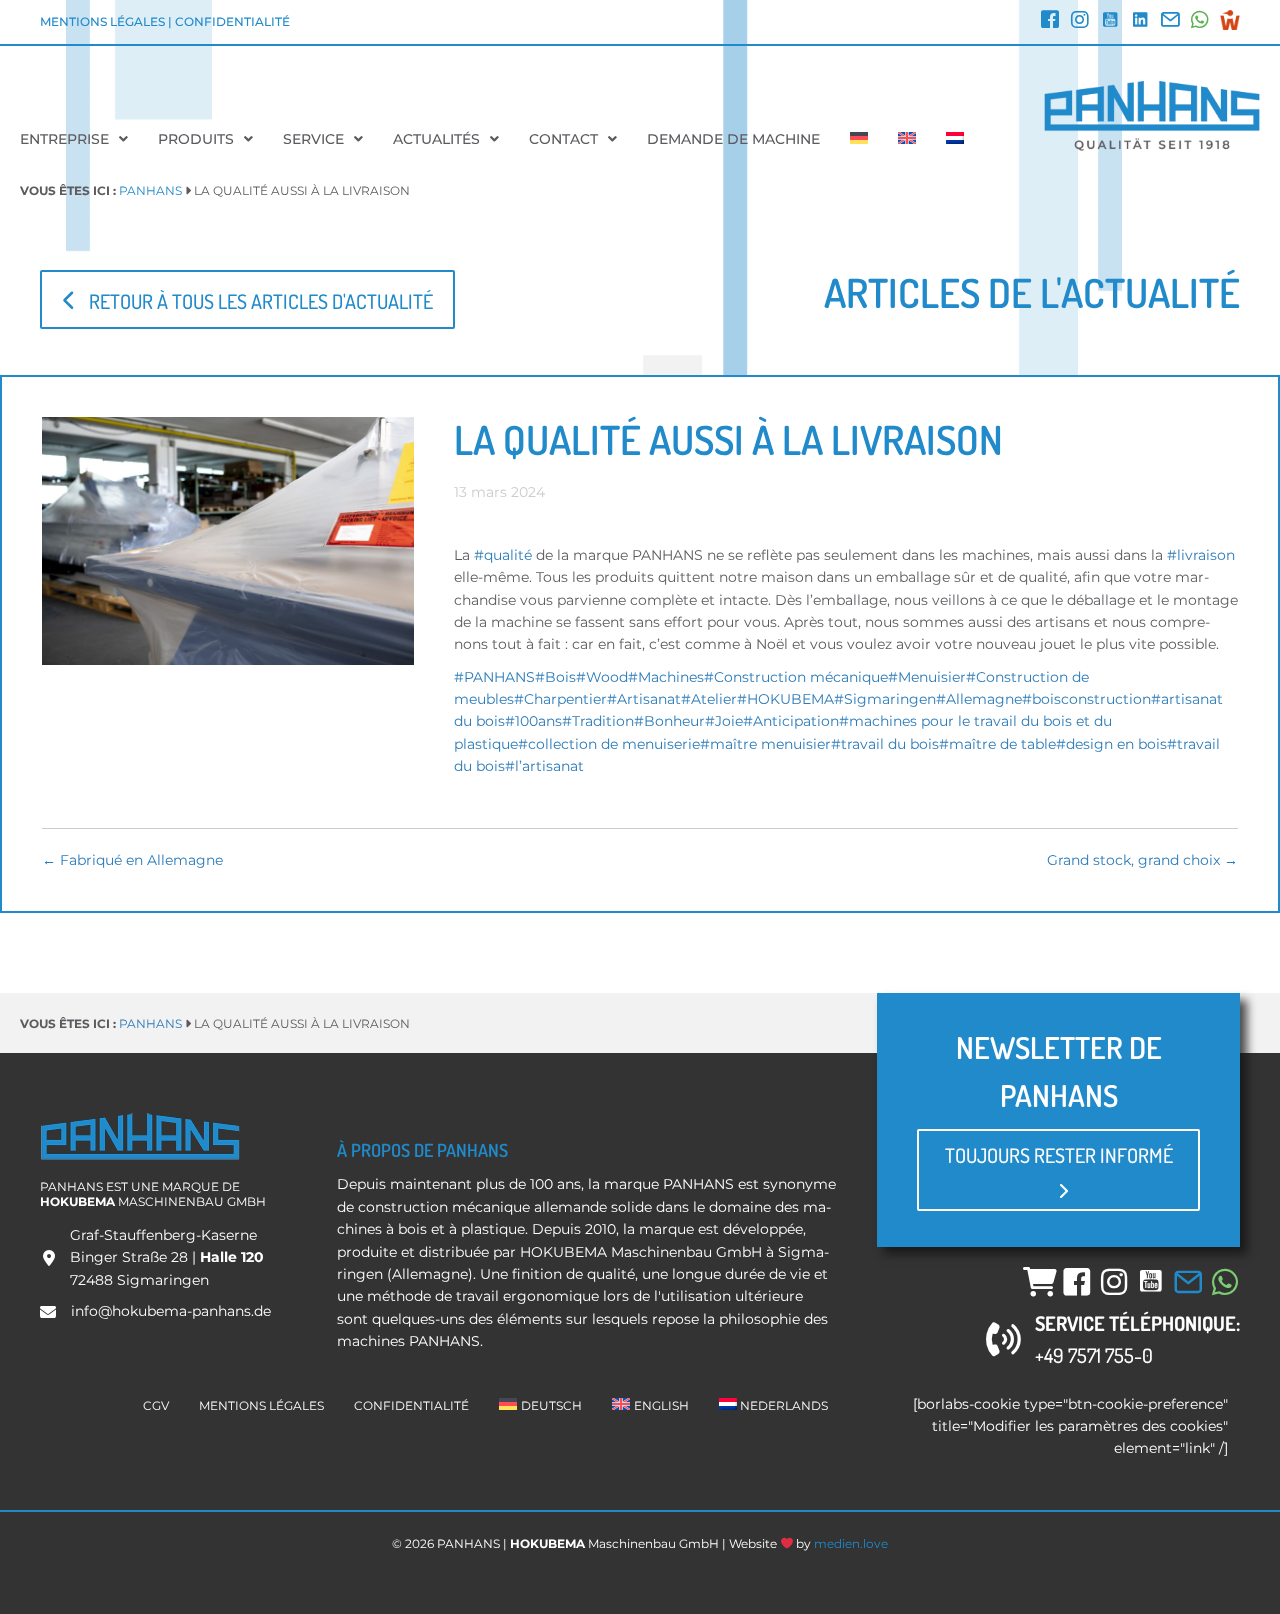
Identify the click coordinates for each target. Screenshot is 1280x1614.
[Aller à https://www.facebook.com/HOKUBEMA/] (1050, 22)
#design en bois (1111, 744)
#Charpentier (560, 699)
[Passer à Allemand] (859, 139)
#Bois (555, 677)
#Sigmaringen (885, 699)
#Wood (602, 677)
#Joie (724, 721)
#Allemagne (979, 699)
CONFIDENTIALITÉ (232, 21)
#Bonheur (669, 721)
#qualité (505, 555)
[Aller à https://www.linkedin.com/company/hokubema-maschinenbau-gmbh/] (1140, 21)
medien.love (851, 1543)
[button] (247, 299)
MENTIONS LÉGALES (102, 21)
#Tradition (598, 721)
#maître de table (997, 744)
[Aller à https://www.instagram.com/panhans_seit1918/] (1080, 21)
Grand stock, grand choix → (1142, 860)
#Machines (666, 677)
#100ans (533, 721)
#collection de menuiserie (609, 744)
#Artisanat (644, 699)
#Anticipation (791, 721)
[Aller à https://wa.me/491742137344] (1200, 21)
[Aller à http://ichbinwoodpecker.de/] (1230, 20)
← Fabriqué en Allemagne (132, 860)
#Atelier (709, 699)
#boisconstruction (1086, 699)
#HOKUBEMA (785, 699)
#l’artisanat (544, 766)
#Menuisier (927, 677)
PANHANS (150, 190)
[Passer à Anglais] (907, 139)
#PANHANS (494, 677)
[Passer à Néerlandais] (955, 139)
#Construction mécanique (796, 677)
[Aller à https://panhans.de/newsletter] (1170, 22)
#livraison (1201, 555)
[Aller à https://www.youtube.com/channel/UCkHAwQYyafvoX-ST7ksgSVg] (1110, 21)
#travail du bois (885, 744)
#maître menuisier (765, 744)
